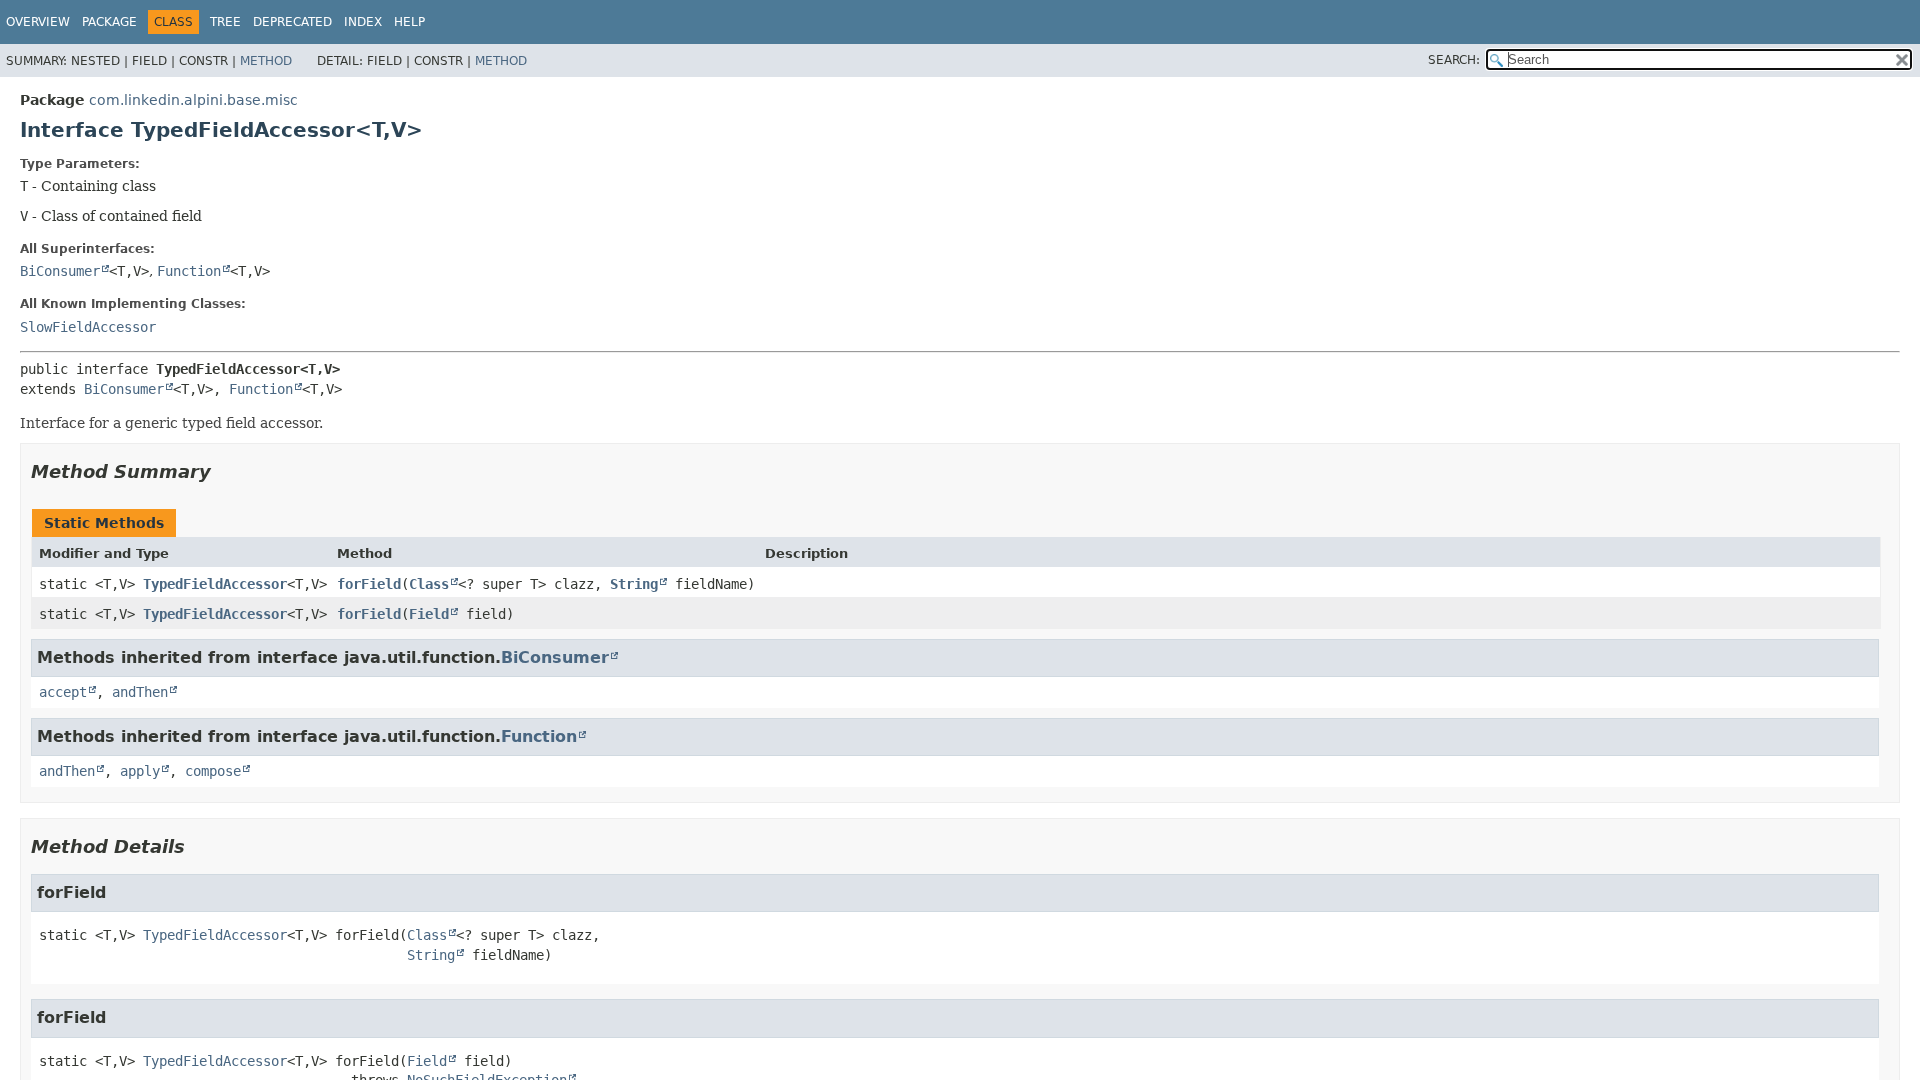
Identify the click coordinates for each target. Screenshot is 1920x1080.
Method (266, 61)
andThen (140, 692)
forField (369, 584)
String (634, 584)
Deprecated (292, 22)
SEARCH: (1454, 60)
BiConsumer (60, 271)
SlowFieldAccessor (88, 327)
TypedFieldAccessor (215, 584)
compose (213, 771)
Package (109, 22)
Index (363, 22)
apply (140, 771)
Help (409, 22)
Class (429, 584)
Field (429, 614)
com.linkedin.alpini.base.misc (193, 100)
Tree (225, 22)
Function (189, 271)
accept (63, 692)
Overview (38, 22)
